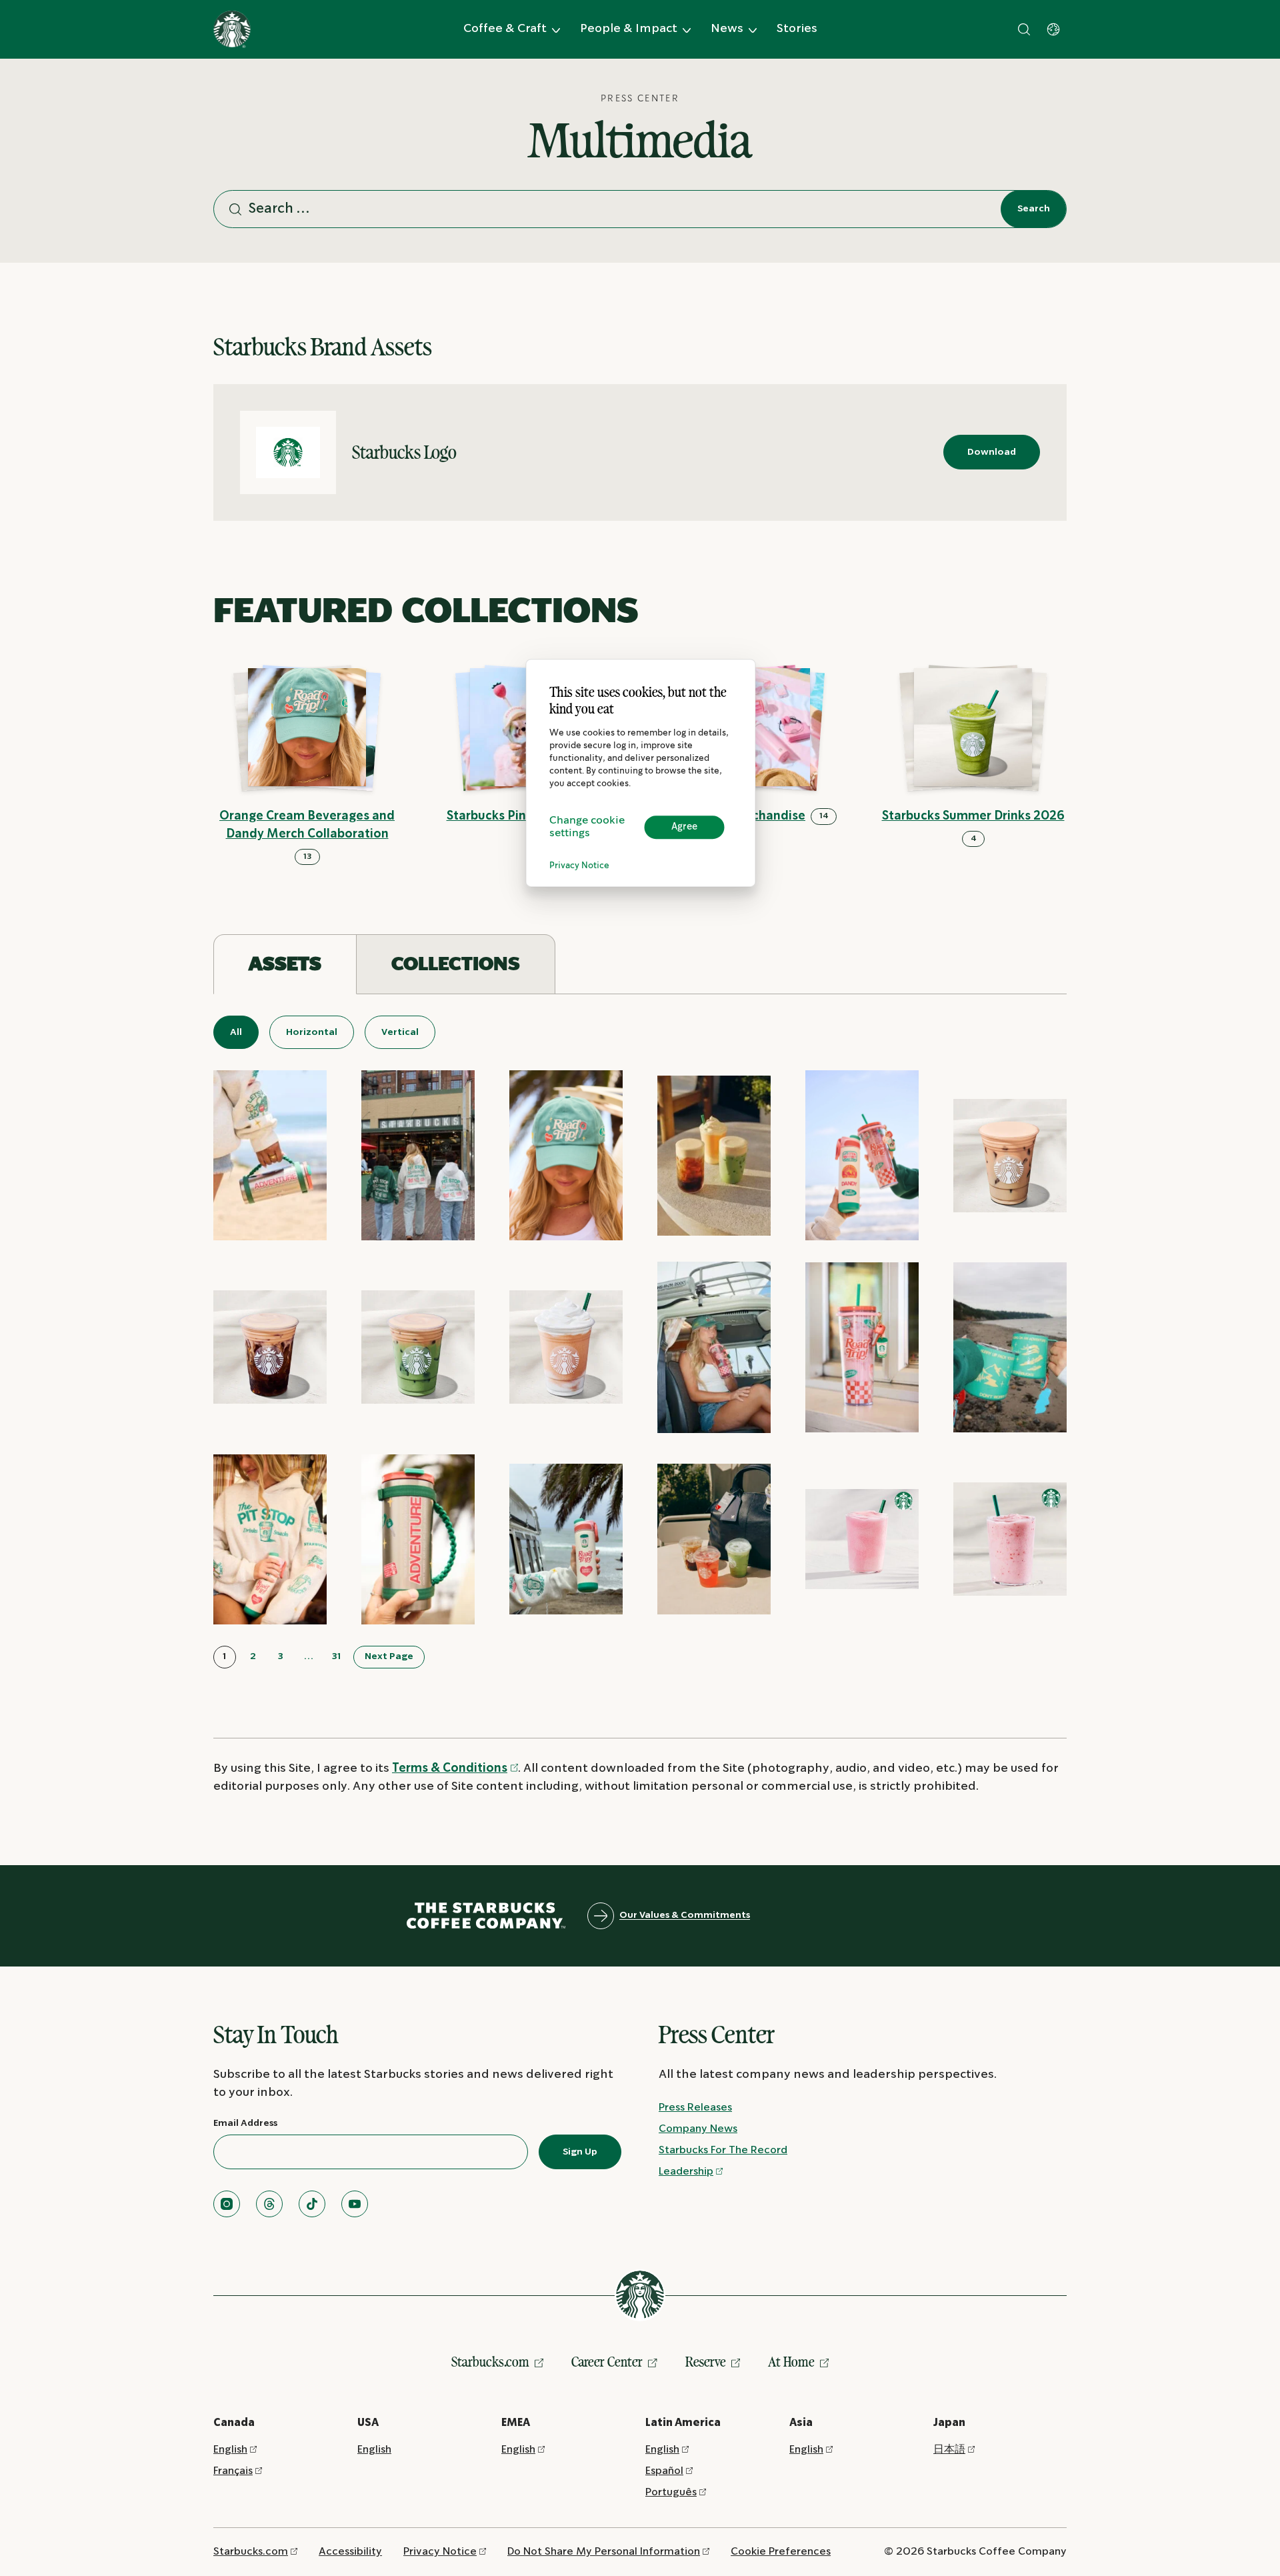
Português (671, 2492)
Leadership (686, 2172)
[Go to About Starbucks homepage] (232, 29)
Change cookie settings (587, 827)
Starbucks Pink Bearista (516, 817)
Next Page (389, 1656)
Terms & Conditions (450, 1769)
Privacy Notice (579, 866)
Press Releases (695, 2108)
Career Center (607, 2362)
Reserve (706, 2362)
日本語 (949, 2450)
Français (233, 2471)
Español (664, 2471)
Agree (684, 827)
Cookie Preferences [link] (781, 2552)
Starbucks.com (490, 2362)
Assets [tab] (285, 964)
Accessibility (350, 2552)
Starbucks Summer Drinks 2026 (973, 817)
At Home (791, 2362)
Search (1034, 209)
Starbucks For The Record (723, 2150)
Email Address (245, 2123)
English (230, 2450)
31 (337, 1656)
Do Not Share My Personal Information (604, 2552)
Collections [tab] (456, 964)
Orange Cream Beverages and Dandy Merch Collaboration (307, 826)
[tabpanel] (640, 1342)
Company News (698, 2129)
